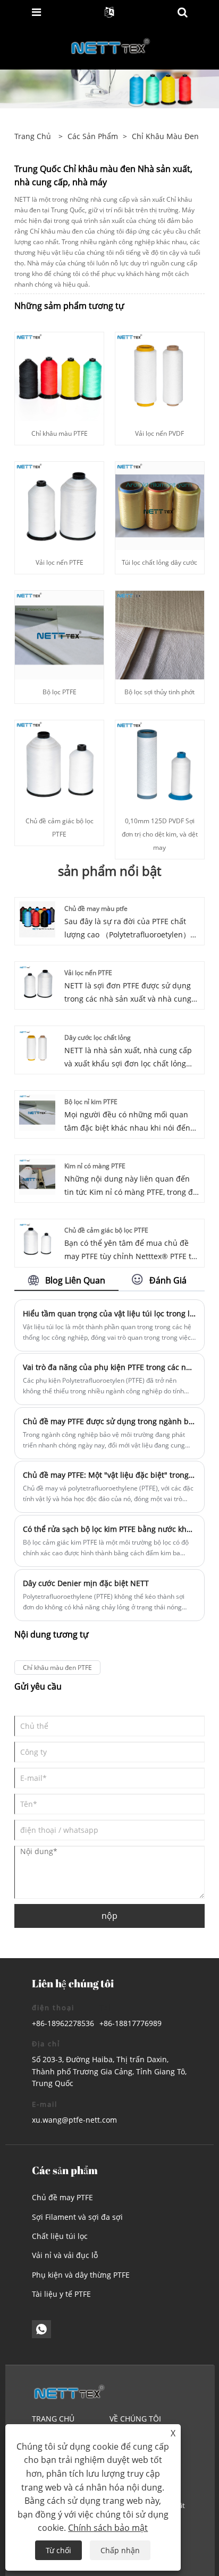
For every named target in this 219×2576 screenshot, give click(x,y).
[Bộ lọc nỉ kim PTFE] (37, 1112)
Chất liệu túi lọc (60, 2236)
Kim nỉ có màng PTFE (95, 1166)
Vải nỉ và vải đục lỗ (65, 2255)
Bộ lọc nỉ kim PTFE (91, 1102)
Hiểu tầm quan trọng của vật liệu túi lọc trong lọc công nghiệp (109, 1313)
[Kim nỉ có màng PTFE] (37, 1176)
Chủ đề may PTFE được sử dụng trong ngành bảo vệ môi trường (109, 1421)
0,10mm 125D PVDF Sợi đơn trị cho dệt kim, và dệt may (160, 834)
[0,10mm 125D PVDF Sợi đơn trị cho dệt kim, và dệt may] (160, 764)
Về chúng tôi (135, 2419)
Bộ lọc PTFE (60, 692)
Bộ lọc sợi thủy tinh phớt (159, 692)
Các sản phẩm (93, 136)
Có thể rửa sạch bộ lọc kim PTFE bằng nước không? (109, 1529)
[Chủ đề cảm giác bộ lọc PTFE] (59, 764)
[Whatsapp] (41, 2329)
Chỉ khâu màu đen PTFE (57, 1668)
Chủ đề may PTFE (62, 2197)
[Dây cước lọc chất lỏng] (37, 1047)
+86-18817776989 (130, 2023)
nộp (109, 1916)
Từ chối (58, 2550)
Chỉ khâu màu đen (165, 136)
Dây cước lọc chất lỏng (98, 1037)
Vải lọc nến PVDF (159, 433)
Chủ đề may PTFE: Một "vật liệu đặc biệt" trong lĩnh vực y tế (109, 1475)
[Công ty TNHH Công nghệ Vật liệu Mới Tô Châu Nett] (111, 46)
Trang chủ (53, 2419)
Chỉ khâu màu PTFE (60, 433)
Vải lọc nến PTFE (60, 562)
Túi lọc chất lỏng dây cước (159, 562)
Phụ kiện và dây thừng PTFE (81, 2275)
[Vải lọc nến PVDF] (160, 376)
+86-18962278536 (63, 2023)
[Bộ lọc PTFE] (59, 634)
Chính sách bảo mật (108, 2528)
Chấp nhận (120, 2550)
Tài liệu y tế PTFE (61, 2294)
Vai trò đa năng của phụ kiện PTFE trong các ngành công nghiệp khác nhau (109, 1367)
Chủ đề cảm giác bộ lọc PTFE (106, 1230)
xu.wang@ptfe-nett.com (74, 2120)
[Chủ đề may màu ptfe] (37, 919)
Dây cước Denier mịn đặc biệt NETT (86, 1583)
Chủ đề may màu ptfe (96, 908)
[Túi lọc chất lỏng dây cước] (160, 505)
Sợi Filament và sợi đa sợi (77, 2217)
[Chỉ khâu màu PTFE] (59, 376)
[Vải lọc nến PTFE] (59, 505)
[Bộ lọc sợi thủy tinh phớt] (160, 634)
